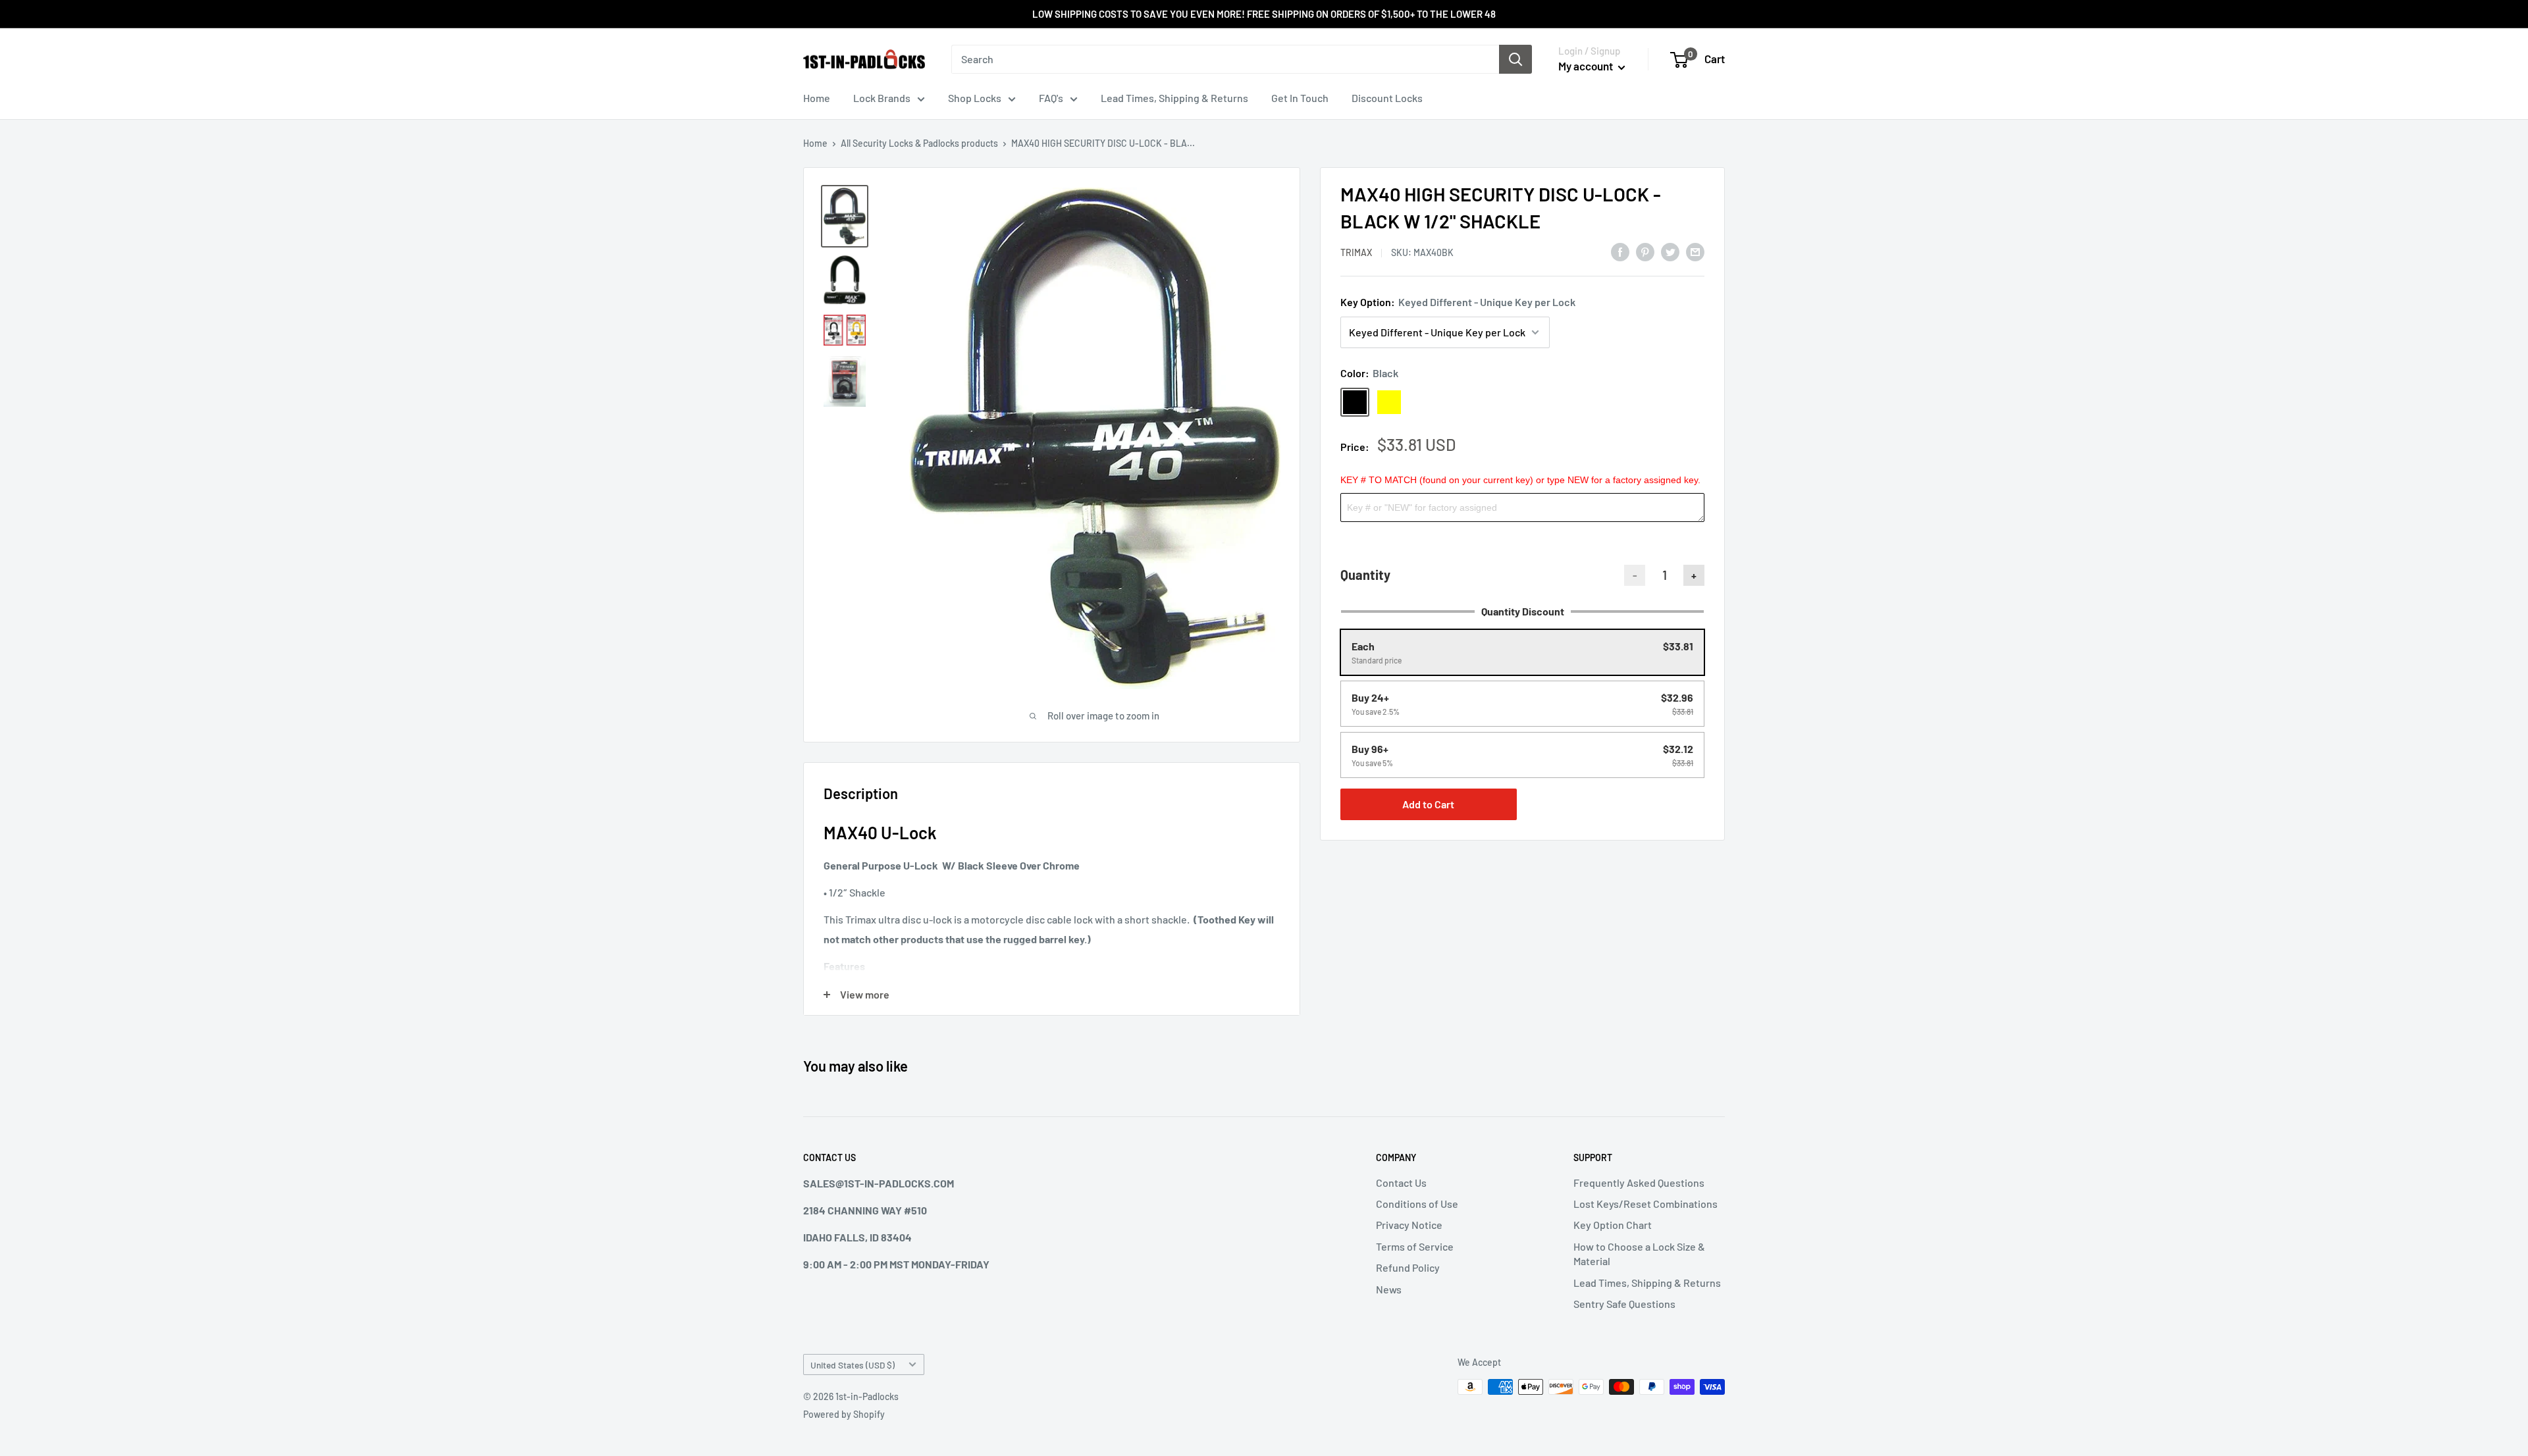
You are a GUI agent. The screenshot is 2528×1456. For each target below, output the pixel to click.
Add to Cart (1428, 804)
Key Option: (1458, 302)
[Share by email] (1695, 251)
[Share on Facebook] (1620, 251)
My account (1587, 66)
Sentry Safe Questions (1624, 1304)
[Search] (1515, 59)
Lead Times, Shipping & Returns (1174, 98)
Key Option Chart (1613, 1225)
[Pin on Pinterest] (1645, 251)
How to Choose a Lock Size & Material (1639, 1254)
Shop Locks (975, 98)
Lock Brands (882, 98)
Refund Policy (1408, 1267)
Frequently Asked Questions (1639, 1183)
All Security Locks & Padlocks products (919, 143)
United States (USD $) (853, 1365)
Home (817, 98)
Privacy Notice (1409, 1225)
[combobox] (1225, 59)
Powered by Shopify (844, 1414)
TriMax (1356, 252)
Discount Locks (1387, 98)
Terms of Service (1415, 1246)
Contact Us (1401, 1183)
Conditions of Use (1417, 1204)
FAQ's (1051, 98)
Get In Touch (1300, 98)
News (1389, 1289)
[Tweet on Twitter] (1670, 251)
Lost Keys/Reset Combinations (1646, 1204)
